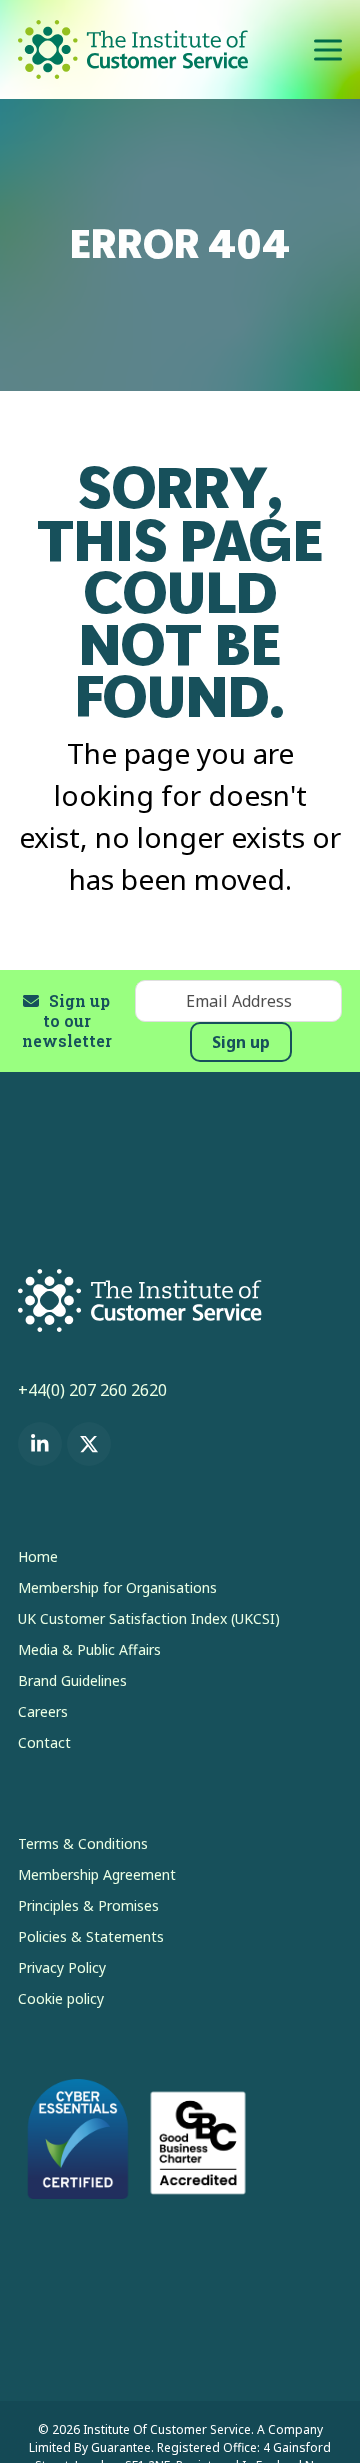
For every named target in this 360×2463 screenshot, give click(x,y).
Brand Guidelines (72, 1680)
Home (38, 1556)
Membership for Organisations (117, 1587)
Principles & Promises (88, 1905)
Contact (44, 1742)
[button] (328, 49)
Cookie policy (61, 1998)
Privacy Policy (62, 1967)
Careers (43, 1711)
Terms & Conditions (83, 1843)
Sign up (241, 1042)
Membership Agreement (97, 1874)
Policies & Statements (91, 1936)
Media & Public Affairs (89, 1649)
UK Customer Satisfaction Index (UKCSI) (149, 1618)
